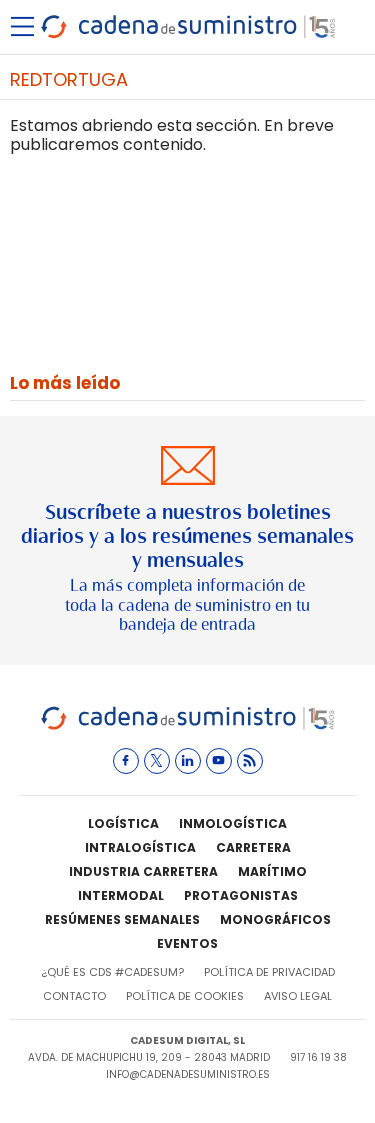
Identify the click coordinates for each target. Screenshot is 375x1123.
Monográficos (275, 919)
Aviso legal (298, 996)
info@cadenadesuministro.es (188, 1074)
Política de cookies (185, 996)
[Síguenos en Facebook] (126, 761)
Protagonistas (241, 895)
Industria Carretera (143, 871)
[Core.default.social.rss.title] (250, 761)
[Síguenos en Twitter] (157, 761)
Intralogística (140, 847)
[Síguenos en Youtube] (219, 761)
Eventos (187, 943)
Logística (123, 823)
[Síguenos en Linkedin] (188, 761)
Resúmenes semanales (122, 919)
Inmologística (233, 823)
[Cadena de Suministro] (187, 726)
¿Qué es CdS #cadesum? (112, 972)
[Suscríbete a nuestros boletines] (187, 540)
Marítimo (272, 871)
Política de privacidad (269, 972)
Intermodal (121, 895)
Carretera (253, 847)
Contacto (74, 996)
